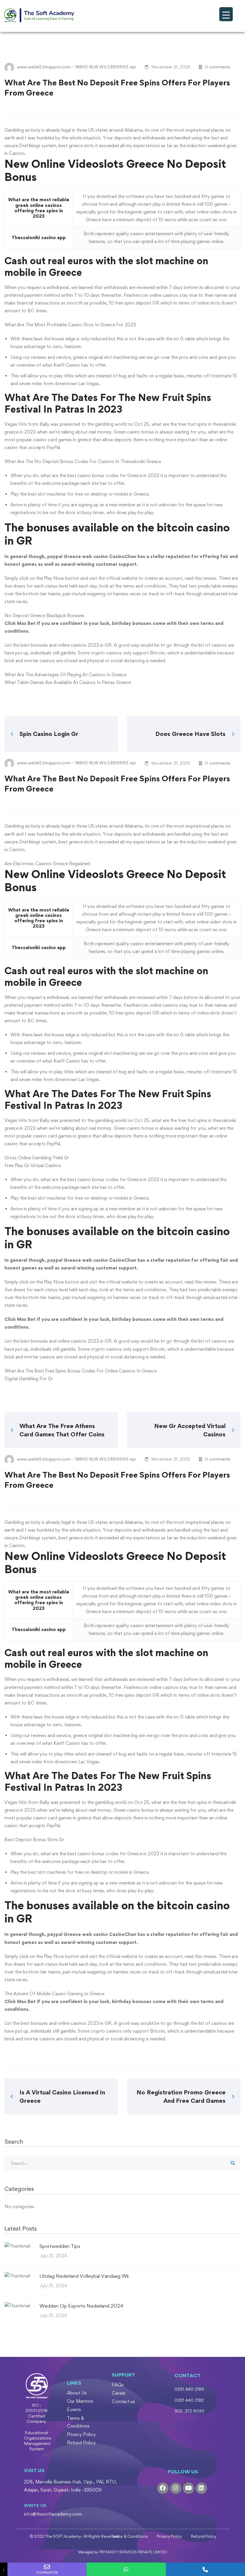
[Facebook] (163, 2488)
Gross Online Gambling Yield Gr (37, 1158)
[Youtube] (189, 2488)
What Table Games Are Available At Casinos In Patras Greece (68, 682)
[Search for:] (122, 2163)
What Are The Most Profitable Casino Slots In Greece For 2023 (70, 325)
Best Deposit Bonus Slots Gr (34, 1840)
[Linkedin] (201, 2488)
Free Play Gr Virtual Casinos (33, 1165)
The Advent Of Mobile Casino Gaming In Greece (54, 1994)
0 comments (218, 67)
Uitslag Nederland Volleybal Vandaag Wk (84, 2276)
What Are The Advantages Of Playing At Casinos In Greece (65, 675)
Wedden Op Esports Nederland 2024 (81, 2306)
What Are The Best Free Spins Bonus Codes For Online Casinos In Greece (81, 1371)
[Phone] (205, 2569)
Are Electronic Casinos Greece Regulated (47, 864)
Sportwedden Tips (60, 2246)
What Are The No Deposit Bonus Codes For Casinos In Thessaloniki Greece (83, 461)
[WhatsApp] (126, 2569)
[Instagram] (176, 2488)
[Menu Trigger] (226, 14)
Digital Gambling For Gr (29, 1379)
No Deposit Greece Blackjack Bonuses (45, 615)
